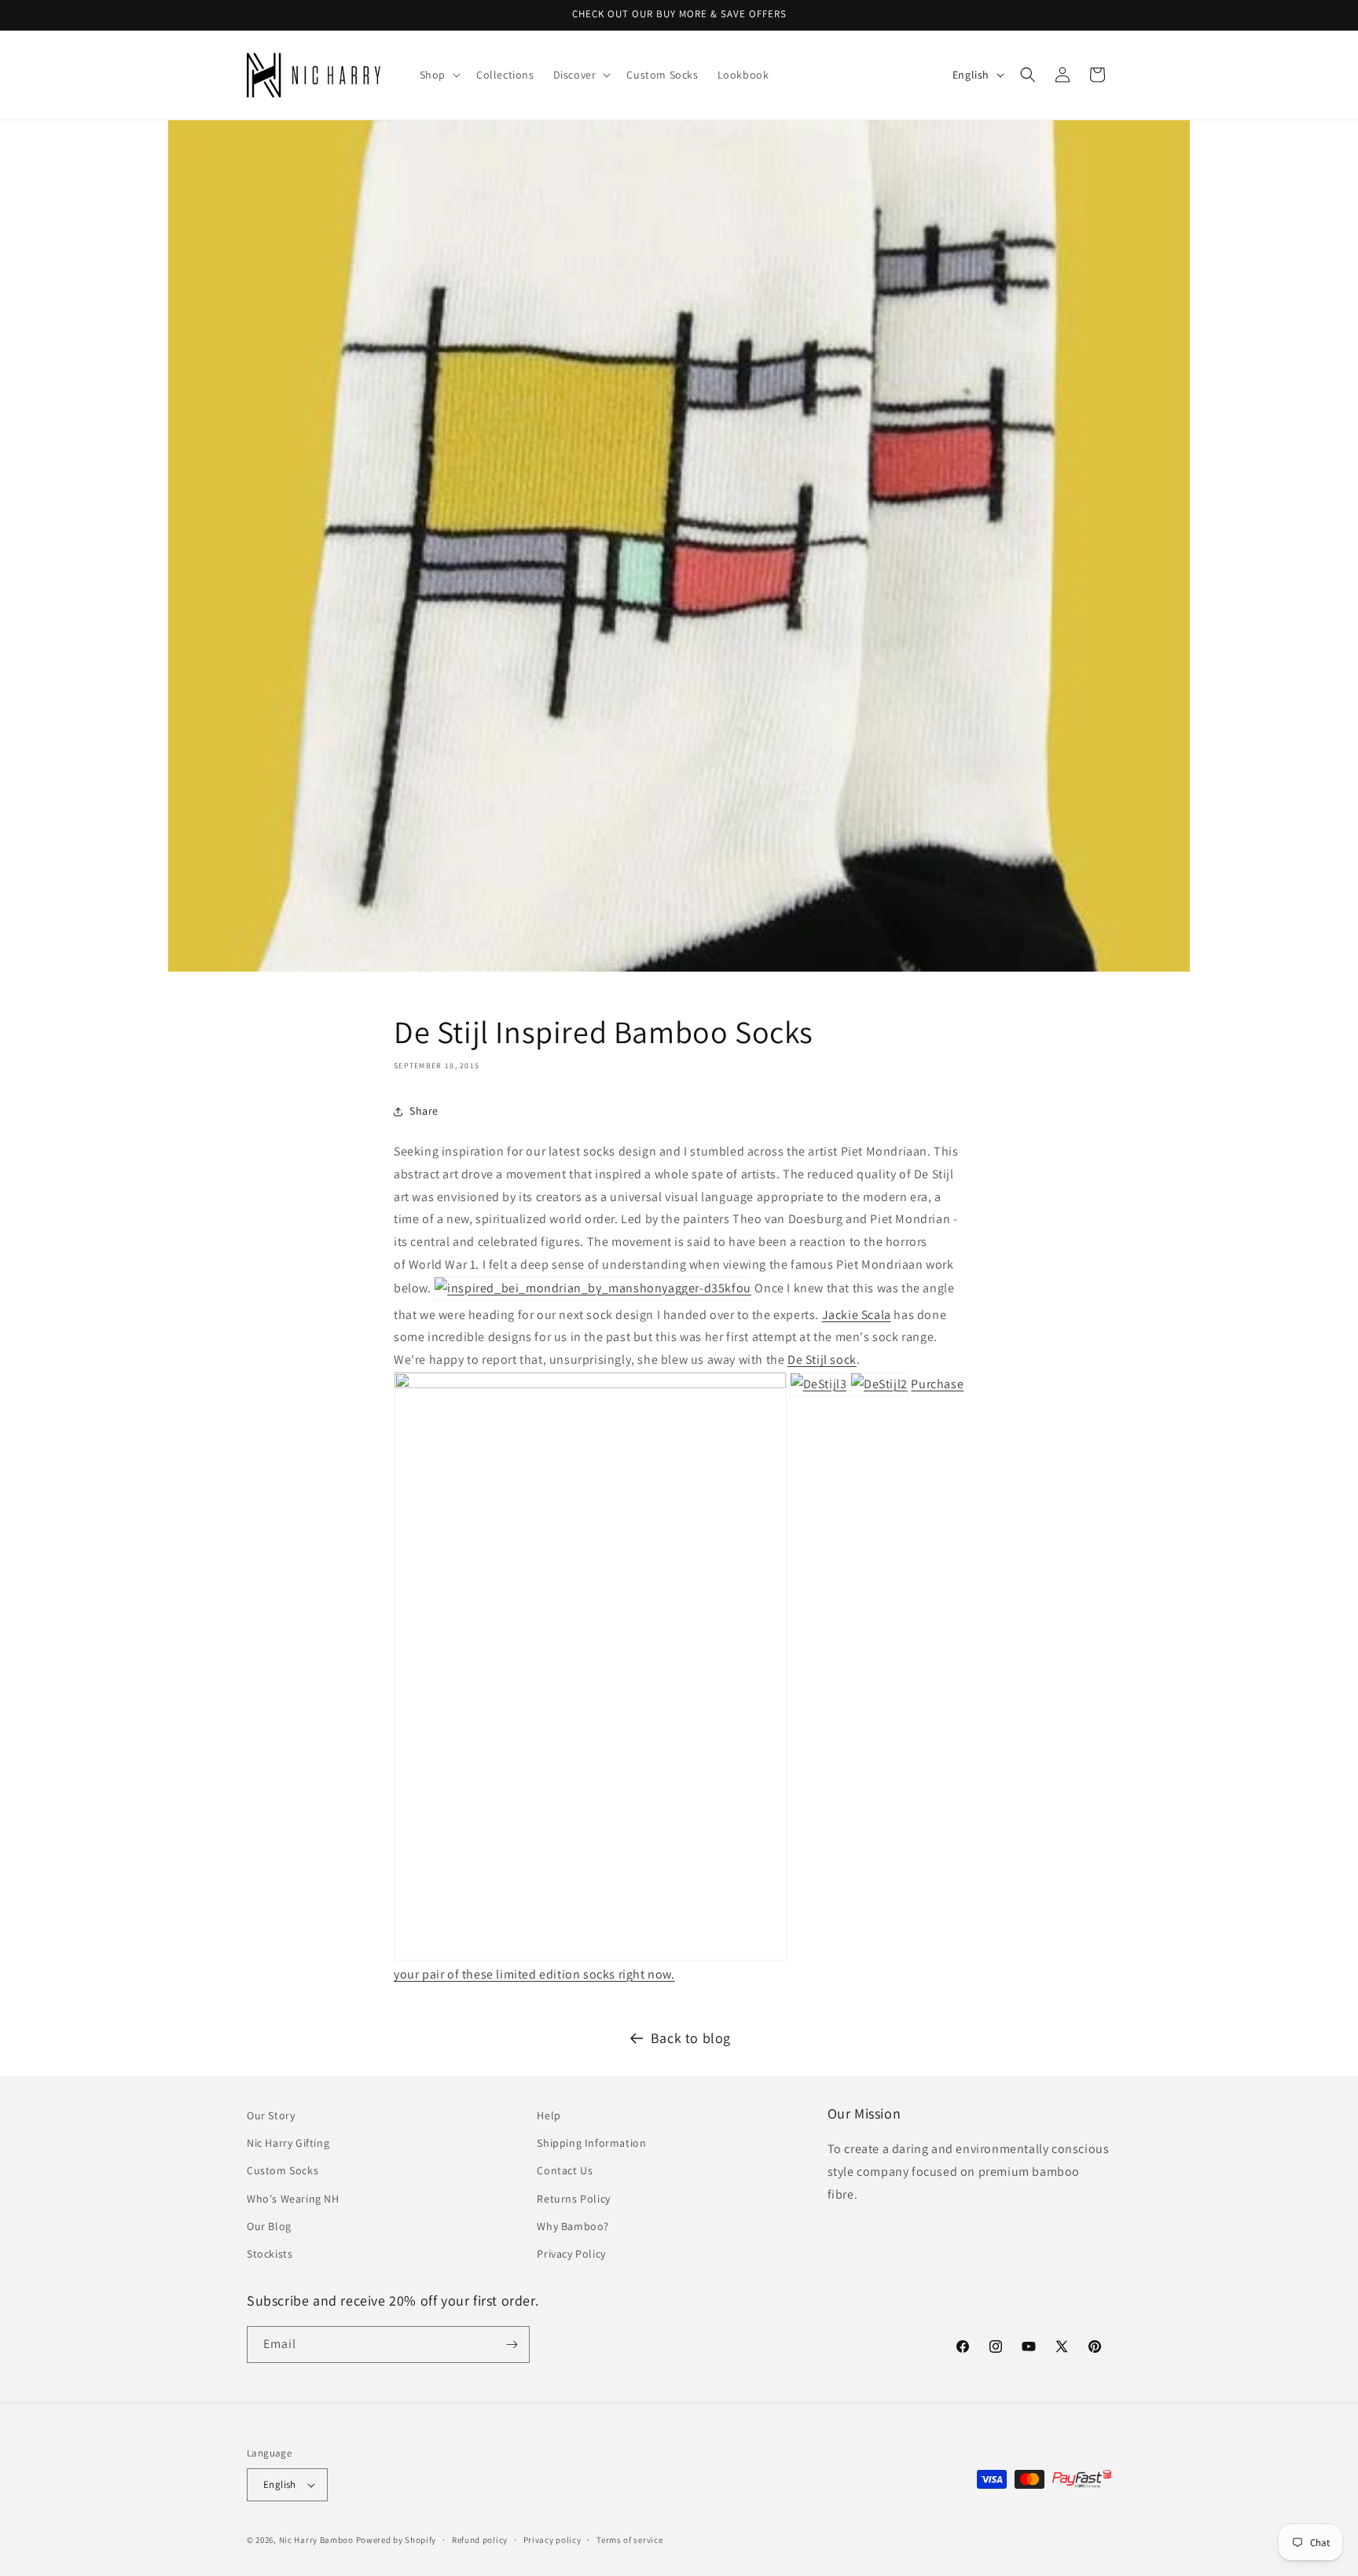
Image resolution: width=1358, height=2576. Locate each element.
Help (549, 2115)
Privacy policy (552, 2540)
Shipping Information (591, 2143)
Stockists (270, 2254)
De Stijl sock (822, 1360)
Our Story (271, 2115)
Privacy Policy (571, 2254)
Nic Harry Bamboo (316, 2540)
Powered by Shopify (396, 2540)
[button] (439, 75)
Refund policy (480, 2540)
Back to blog (691, 2038)
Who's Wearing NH (293, 2199)
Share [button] (424, 1111)
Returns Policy (573, 2199)
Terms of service (629, 2540)
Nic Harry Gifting (288, 2143)
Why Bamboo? (573, 2226)
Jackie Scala (857, 1315)
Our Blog (269, 2226)
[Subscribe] (512, 2344)
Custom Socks (283, 2170)
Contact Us (565, 2170)
